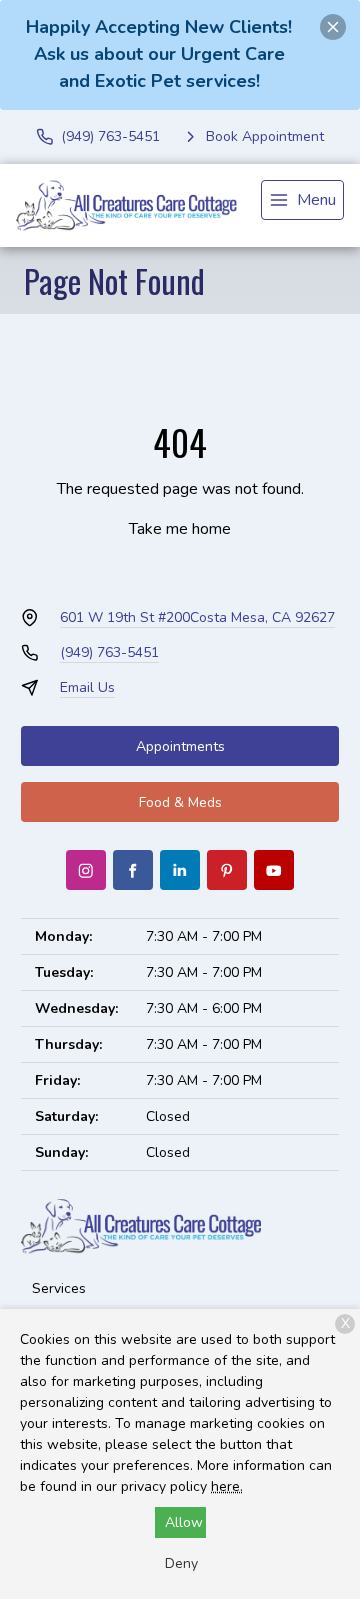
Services (59, 1288)
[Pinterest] (227, 870)
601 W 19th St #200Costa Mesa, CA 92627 (197, 617)
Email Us (87, 687)
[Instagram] (86, 870)
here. (227, 1486)
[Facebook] (133, 870)
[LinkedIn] (180, 870)
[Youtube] (274, 870)
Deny (181, 1563)
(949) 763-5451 (109, 652)
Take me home (180, 529)
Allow (184, 1522)
